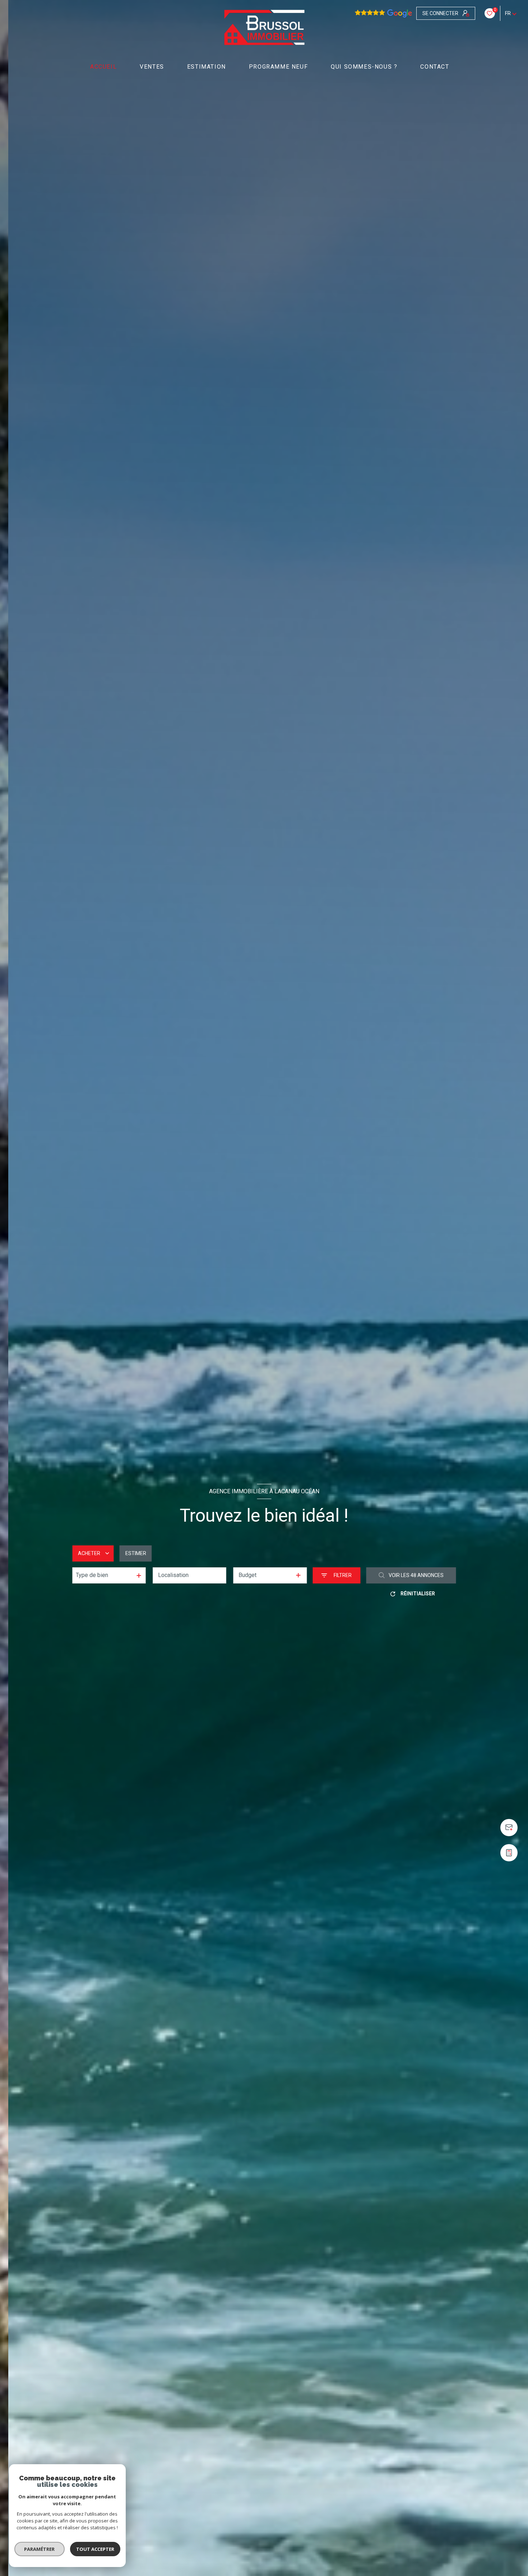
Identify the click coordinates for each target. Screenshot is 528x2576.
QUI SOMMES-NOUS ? (364, 67)
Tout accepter (95, 2549)
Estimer (136, 1553)
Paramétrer (40, 2549)
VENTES (152, 67)
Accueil (103, 67)
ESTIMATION (207, 67)
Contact (435, 67)
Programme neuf (278, 67)
